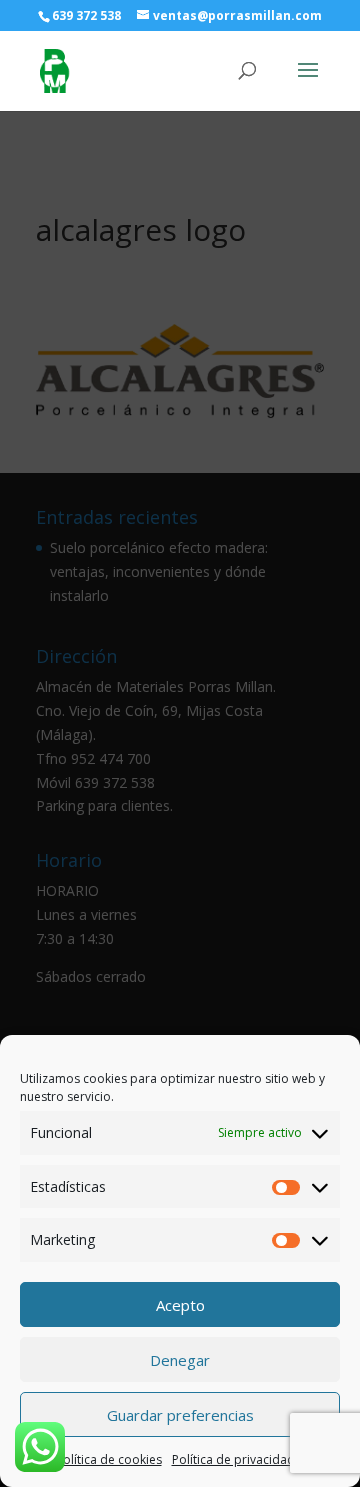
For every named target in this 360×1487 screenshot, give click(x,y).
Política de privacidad (233, 1459)
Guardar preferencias (180, 1415)
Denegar (180, 1360)
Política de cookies (109, 1459)
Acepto (180, 1305)
